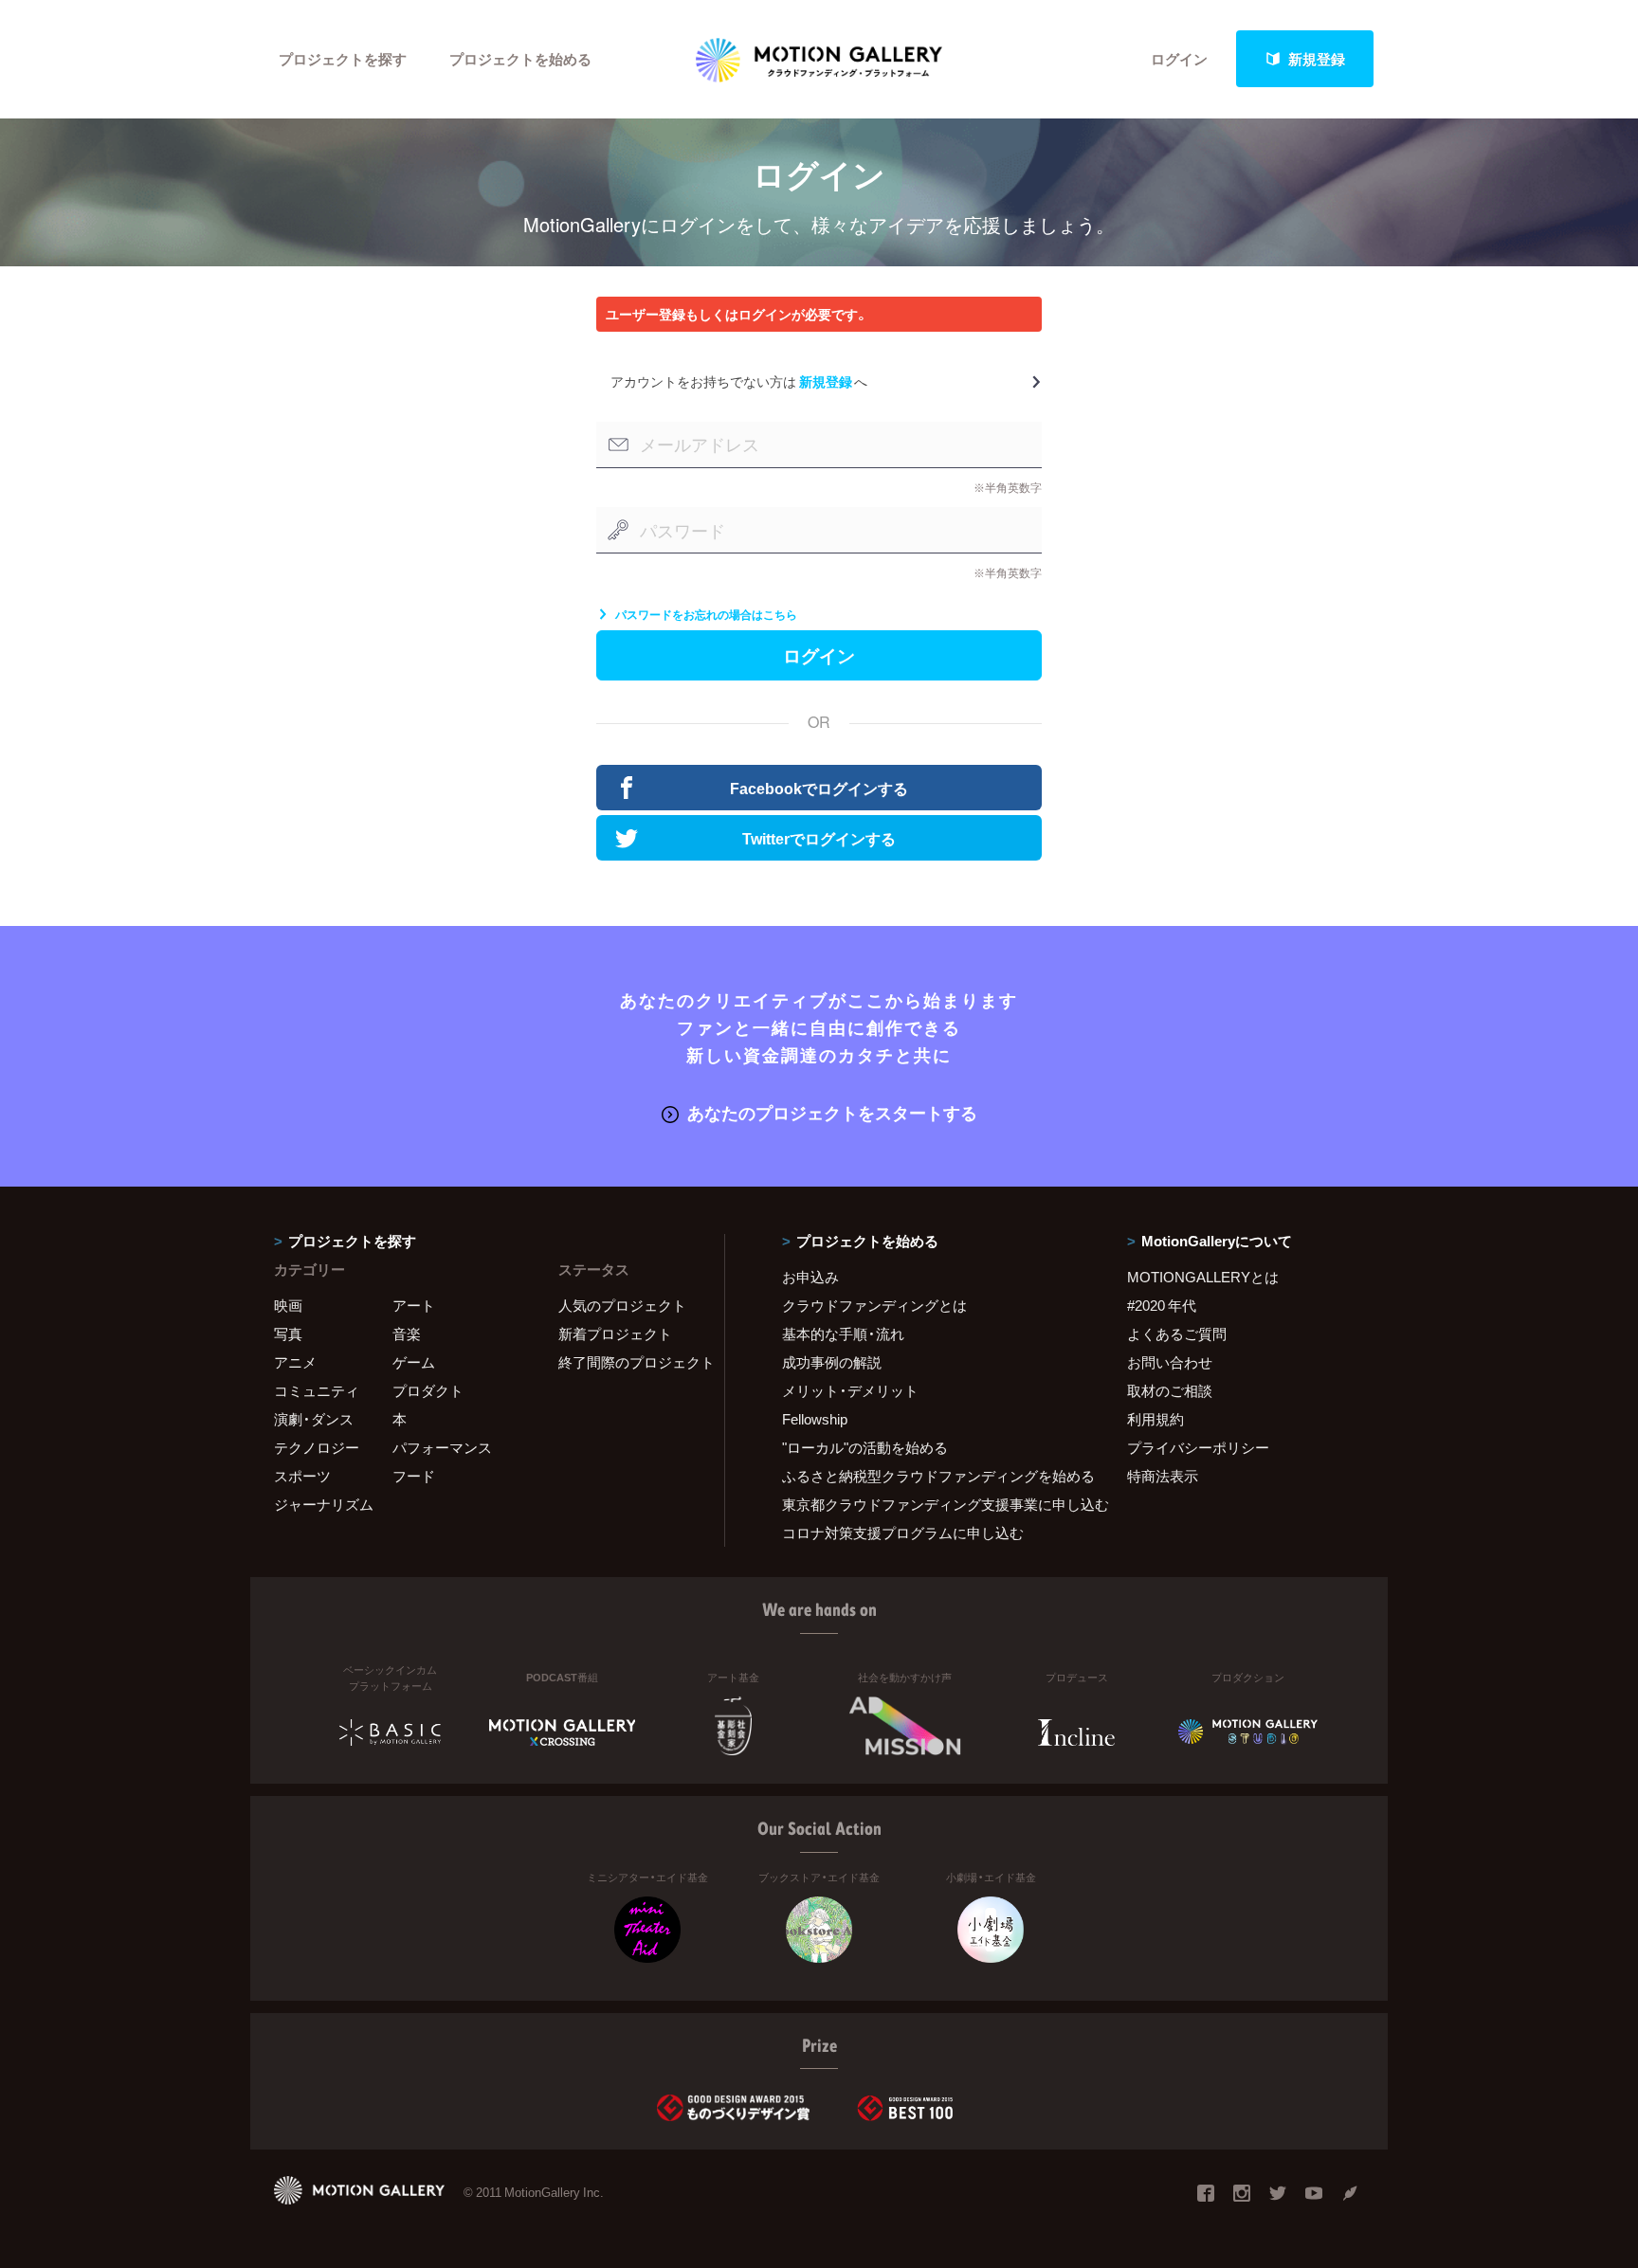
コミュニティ (317, 1390)
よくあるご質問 (1177, 1334)
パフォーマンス (442, 1447)
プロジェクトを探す (343, 59)
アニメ (295, 1362)
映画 (288, 1305)
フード (414, 1476)
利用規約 (1156, 1419)
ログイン (1179, 59)
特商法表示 (1163, 1476)
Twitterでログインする (819, 838)
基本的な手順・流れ (843, 1334)
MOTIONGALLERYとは (1203, 1277)
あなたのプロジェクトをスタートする (832, 1112)
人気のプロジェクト (622, 1305)
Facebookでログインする (819, 788)
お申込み (810, 1277)
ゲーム (414, 1362)
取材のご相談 (1170, 1390)
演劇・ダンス (314, 1419)
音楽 (407, 1334)
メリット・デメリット (850, 1390)
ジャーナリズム (324, 1504)
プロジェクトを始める (520, 59)
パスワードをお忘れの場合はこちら (706, 614)
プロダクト (428, 1390)
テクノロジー (317, 1447)
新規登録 (1317, 59)
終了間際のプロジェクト (629, 1362)
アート (414, 1305)
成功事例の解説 (832, 1362)
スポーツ (302, 1476)
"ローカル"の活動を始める (865, 1447)
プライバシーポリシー (1198, 1447)
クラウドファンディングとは (874, 1305)
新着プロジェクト (615, 1334)
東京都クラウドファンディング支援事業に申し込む (931, 1504)
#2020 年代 (1162, 1305)
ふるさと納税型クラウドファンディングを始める (931, 1476)
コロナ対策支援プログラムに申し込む (903, 1533)
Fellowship (815, 1419)
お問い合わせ (1170, 1362)
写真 (288, 1334)
